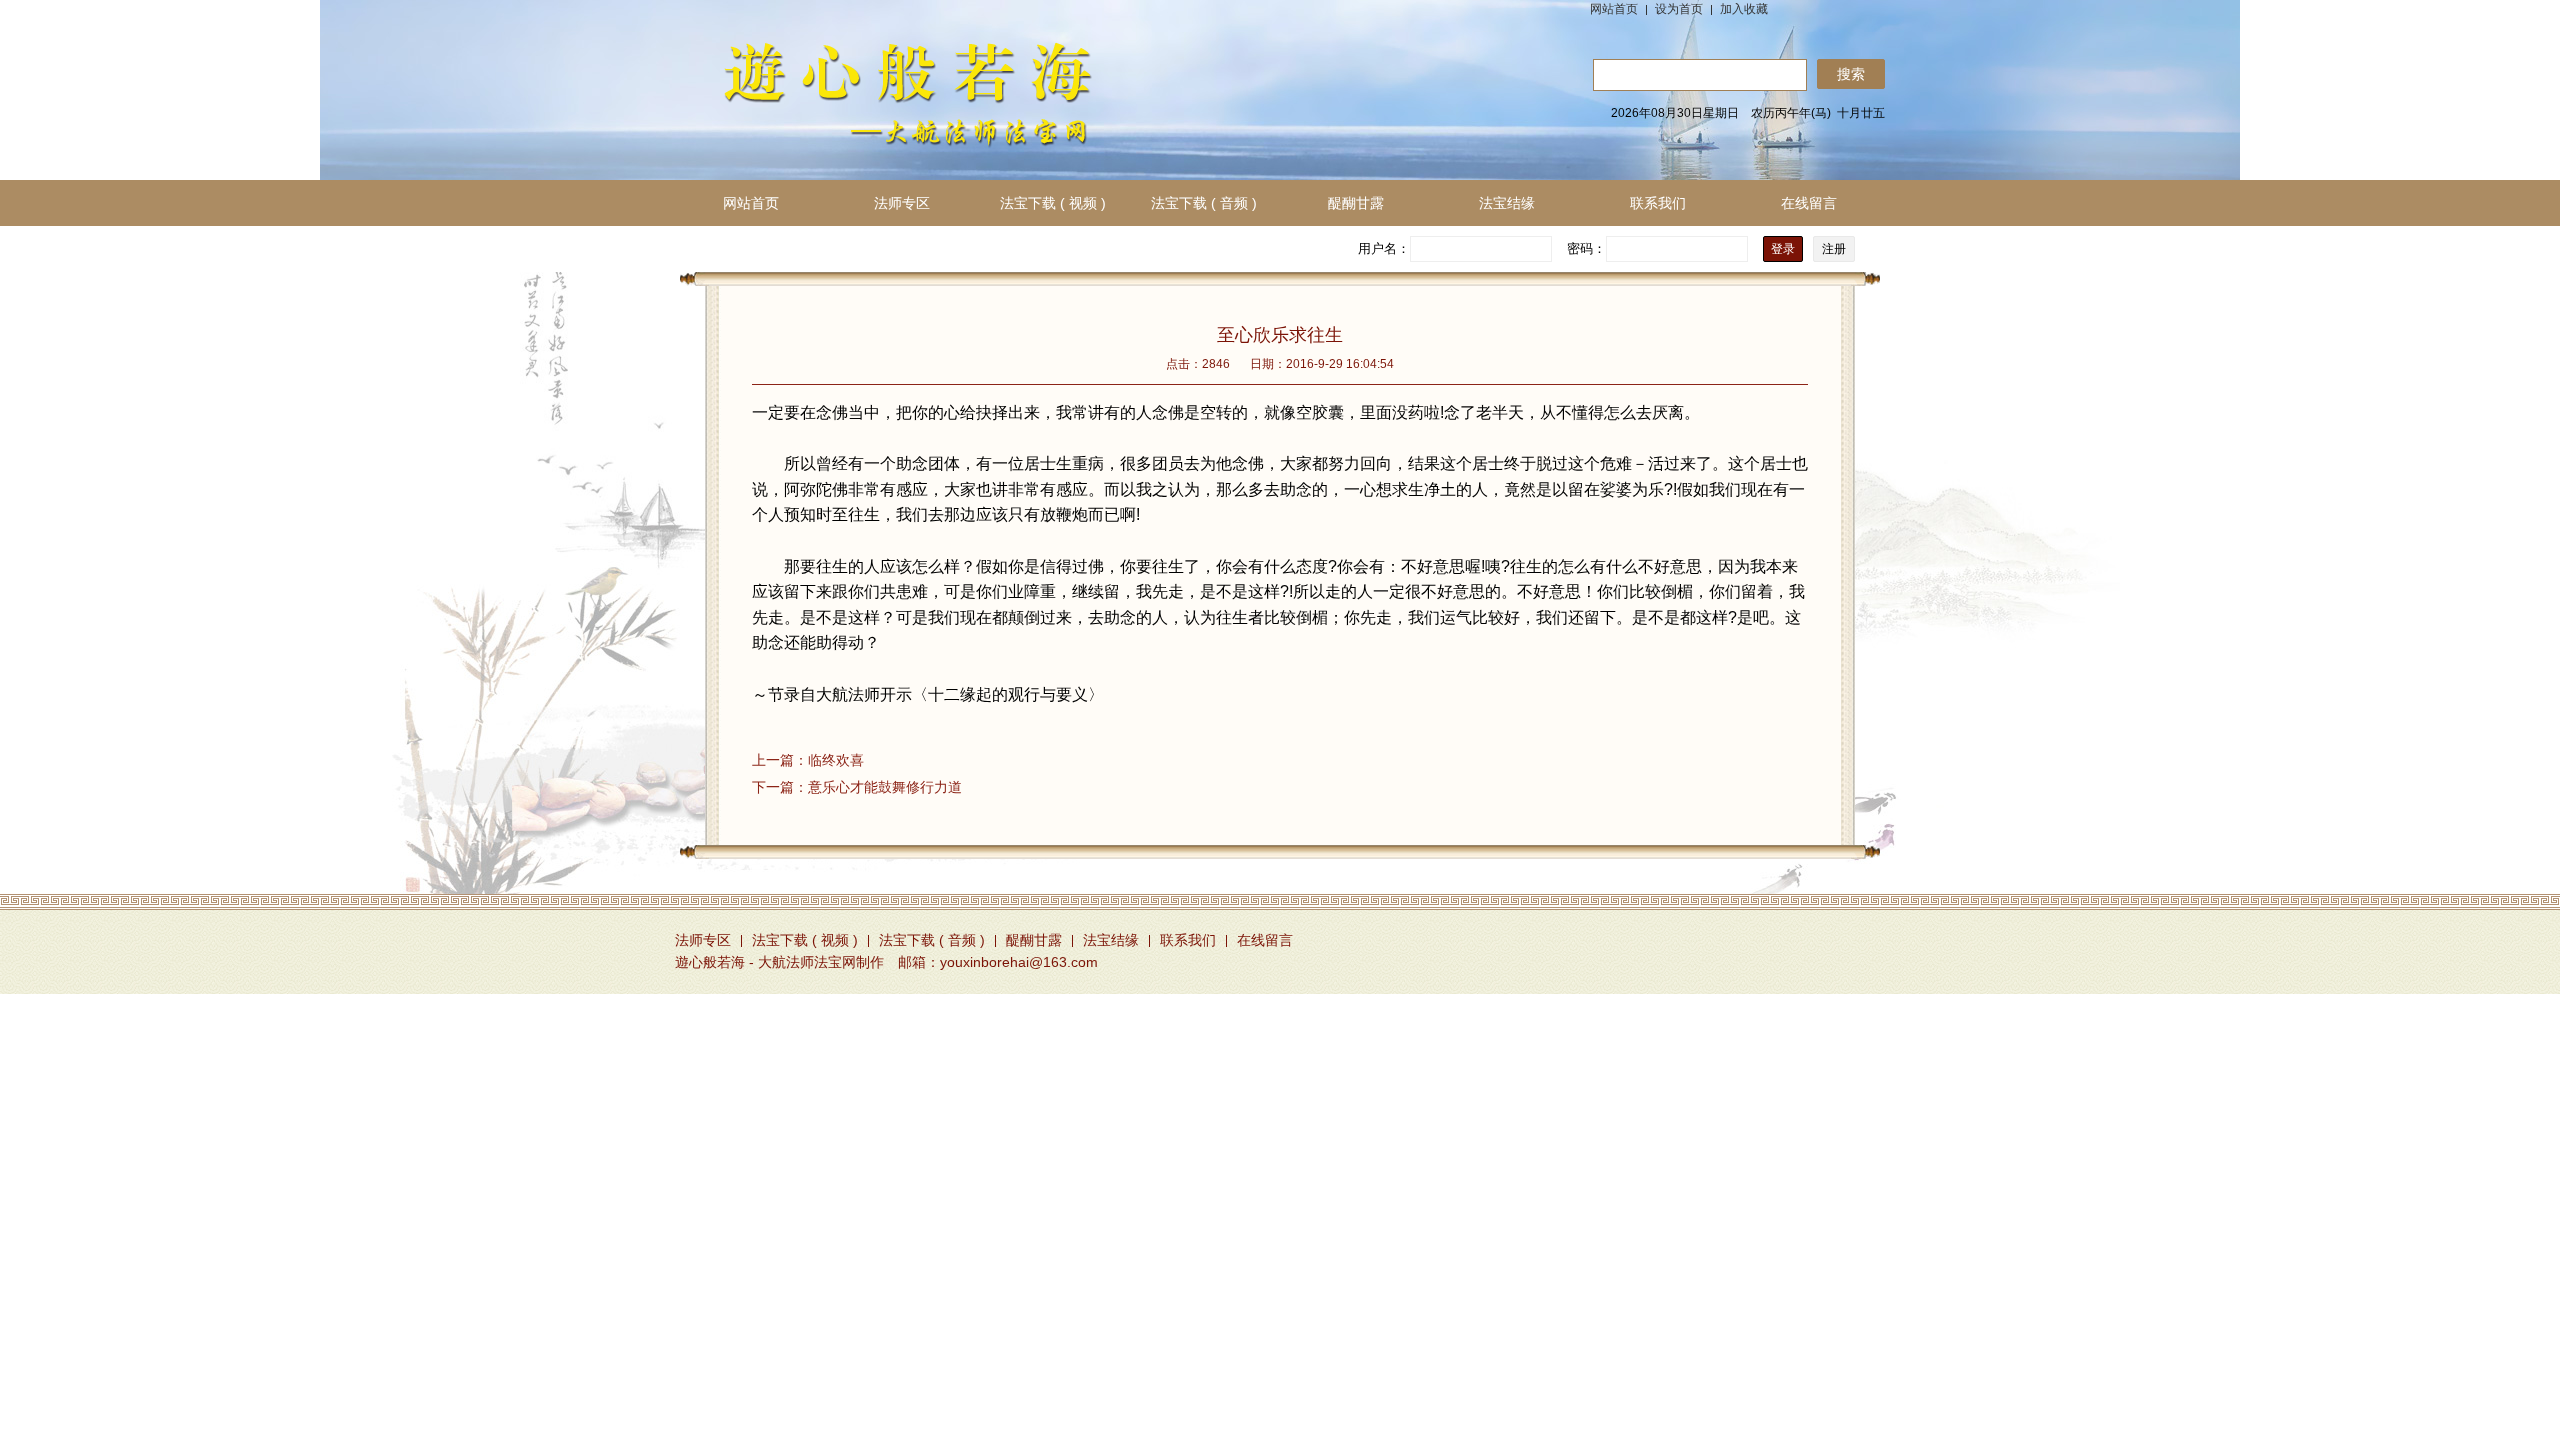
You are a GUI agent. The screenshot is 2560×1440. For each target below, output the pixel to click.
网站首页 (1614, 9)
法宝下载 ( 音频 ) (1204, 203)
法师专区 (902, 203)
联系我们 (1658, 203)
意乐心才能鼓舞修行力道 (857, 787)
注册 (1834, 249)
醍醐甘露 (1356, 203)
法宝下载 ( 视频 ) (1053, 203)
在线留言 (1809, 203)
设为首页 (1679, 9)
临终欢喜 (808, 760)
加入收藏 (1744, 9)
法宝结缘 (1507, 203)
